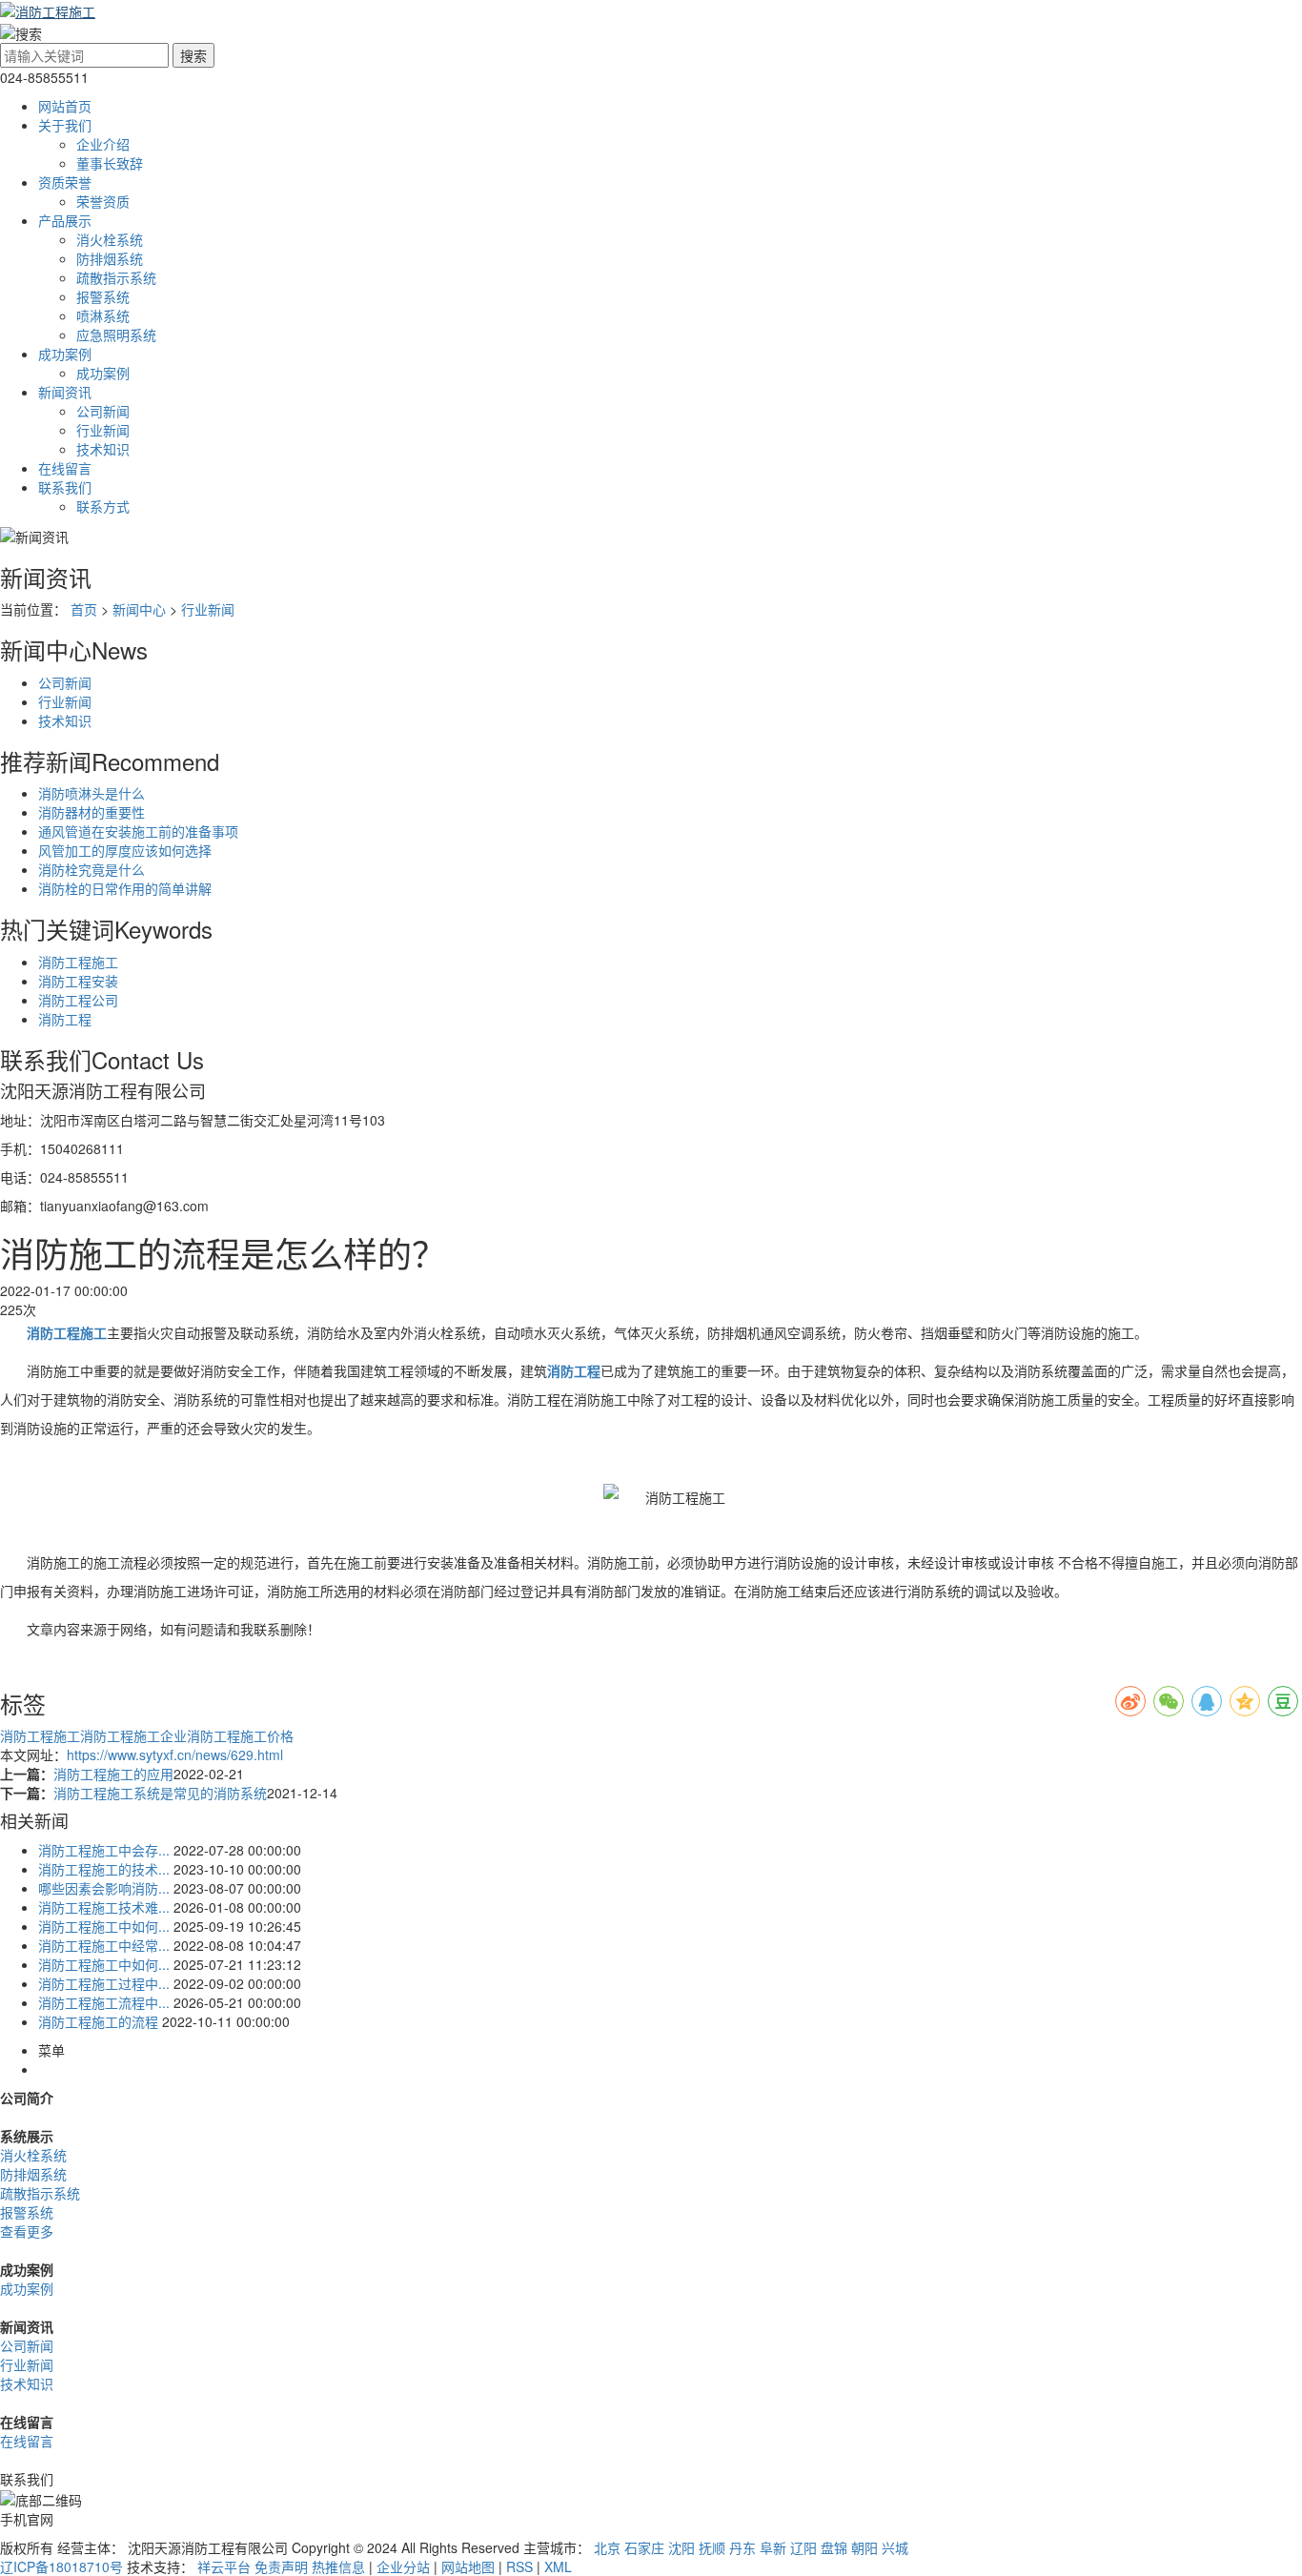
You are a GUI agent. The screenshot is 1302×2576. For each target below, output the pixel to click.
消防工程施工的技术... (104, 1869)
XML (558, 2566)
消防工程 (65, 1019)
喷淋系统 (103, 315)
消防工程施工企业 (133, 1735)
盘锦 (834, 2547)
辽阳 (804, 2547)
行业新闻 (103, 430)
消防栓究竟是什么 (92, 869)
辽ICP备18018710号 (61, 2566)
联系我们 (65, 487)
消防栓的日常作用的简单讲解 (125, 888)
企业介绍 (103, 144)
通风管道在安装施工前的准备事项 (138, 831)
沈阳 (682, 2547)
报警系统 (103, 296)
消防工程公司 (78, 1000)
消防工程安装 (78, 981)
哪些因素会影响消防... (104, 1888)
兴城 (895, 2547)
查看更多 (27, 2231)
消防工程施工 (78, 962)
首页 (84, 609)
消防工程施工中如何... (104, 1926)
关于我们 (65, 125)
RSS (519, 2566)
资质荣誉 (65, 182)
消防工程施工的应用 (113, 1774)
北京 (607, 2547)
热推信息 (338, 2566)
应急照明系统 (116, 335)
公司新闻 (103, 411)
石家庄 (644, 2547)
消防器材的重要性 (92, 812)
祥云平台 (224, 2566)
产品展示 (65, 220)
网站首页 (65, 106)
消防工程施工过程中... (104, 1983)
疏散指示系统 (116, 277)
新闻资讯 (65, 392)
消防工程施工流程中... (104, 2002)
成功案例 (65, 354)
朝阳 (865, 2547)
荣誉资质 (103, 201)
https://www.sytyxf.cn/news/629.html (175, 1755)
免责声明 (281, 2566)
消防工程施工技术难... (104, 1907)
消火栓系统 (110, 239)
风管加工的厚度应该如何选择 (125, 850)
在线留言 (65, 468)
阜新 (773, 2547)
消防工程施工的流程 (98, 2021)
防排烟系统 (110, 258)
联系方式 (103, 506)
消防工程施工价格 (240, 1735)
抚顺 (712, 2547)
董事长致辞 (110, 163)
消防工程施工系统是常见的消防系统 (160, 1793)
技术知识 (103, 449)
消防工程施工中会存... (104, 1850)
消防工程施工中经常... (104, 1945)
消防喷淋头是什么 (92, 793)
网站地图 (468, 2566)
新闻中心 (139, 609)
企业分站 (403, 2566)
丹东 (743, 2547)
